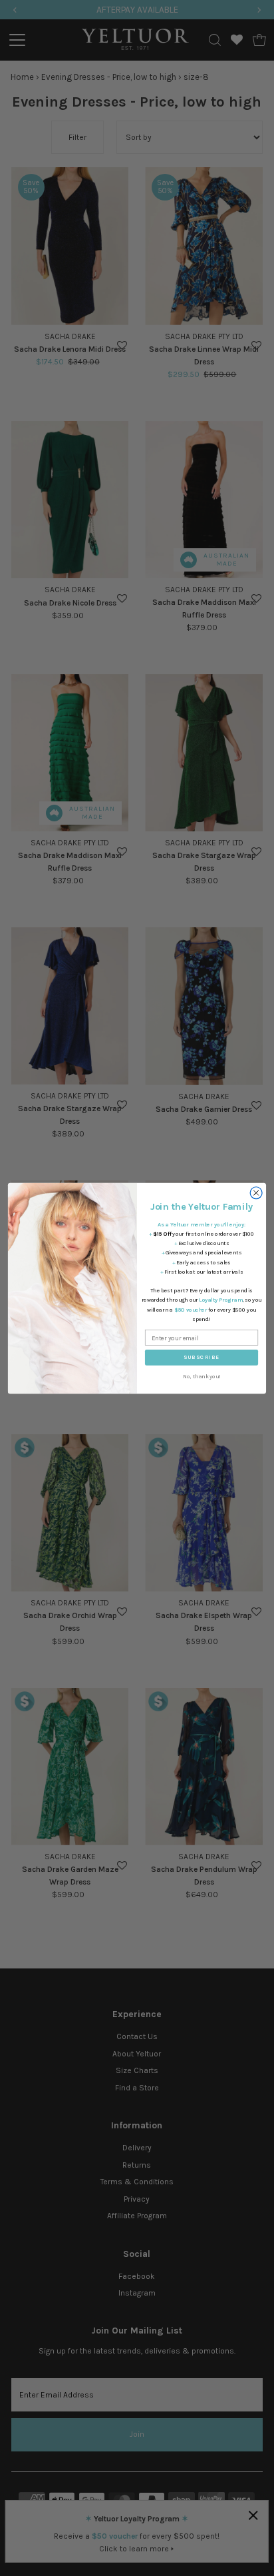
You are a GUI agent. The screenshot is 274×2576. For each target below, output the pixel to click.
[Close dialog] (256, 1192)
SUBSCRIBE (202, 1357)
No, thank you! (202, 1376)
